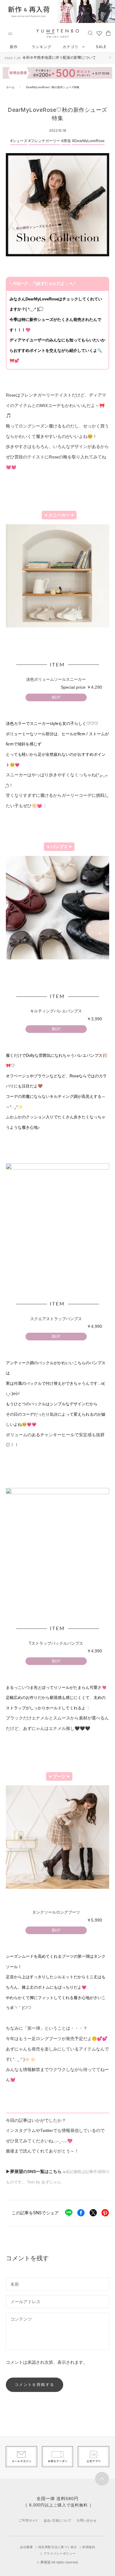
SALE (101, 47)
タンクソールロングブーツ (67, 1921)
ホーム (10, 87)
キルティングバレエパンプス (66, 1020)
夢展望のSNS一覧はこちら (36, 2171)
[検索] (90, 33)
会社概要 (26, 2547)
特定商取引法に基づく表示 (58, 2547)
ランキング (42, 47)
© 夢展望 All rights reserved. (58, 2562)
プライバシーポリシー (60, 2553)
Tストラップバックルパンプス (65, 1652)
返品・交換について (57, 2520)
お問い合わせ (87, 2520)
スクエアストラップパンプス (66, 1328)
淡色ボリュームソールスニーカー (64, 688)
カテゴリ (71, 47)
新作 (14, 47)
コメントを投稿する (35, 2384)
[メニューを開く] (10, 34)
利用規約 (89, 2547)
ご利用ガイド (29, 2520)
